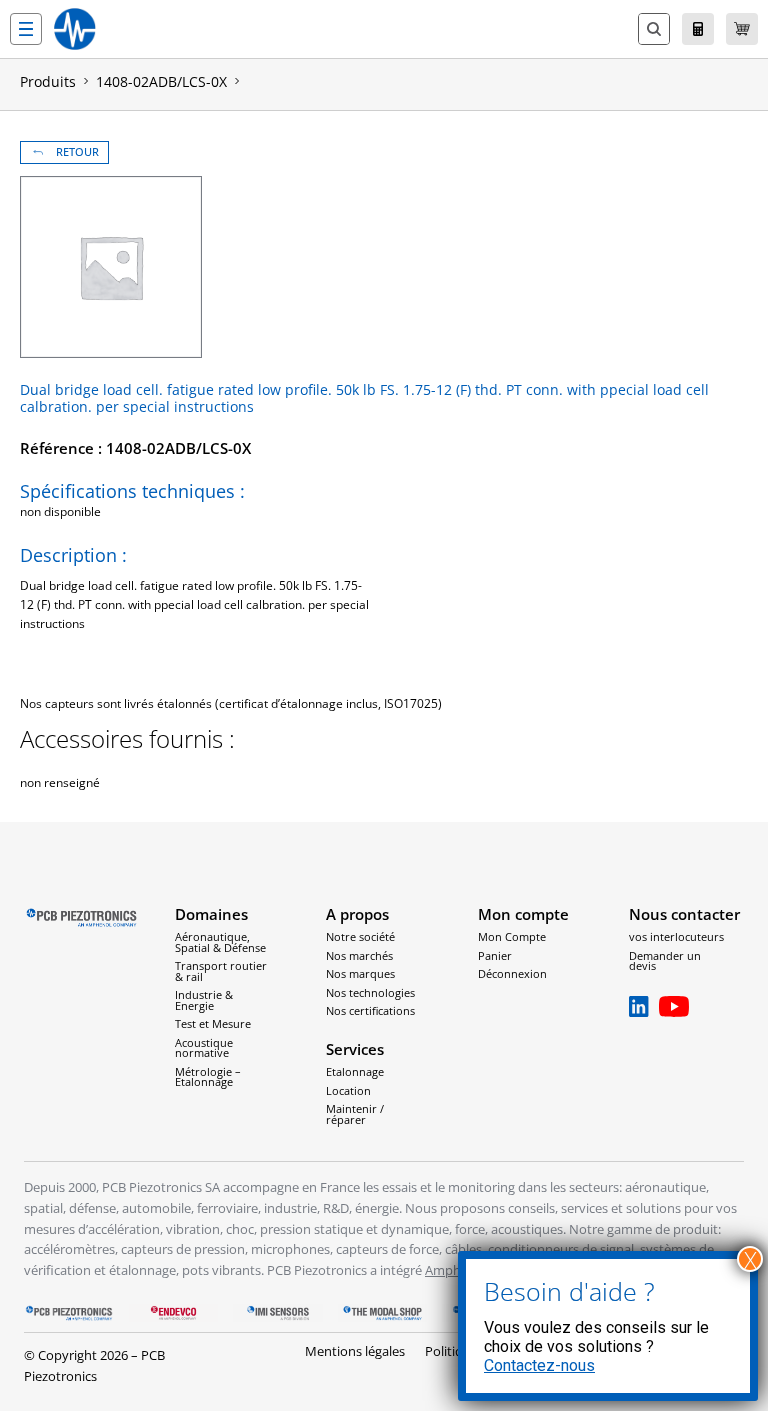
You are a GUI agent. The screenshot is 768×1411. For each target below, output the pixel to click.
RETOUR (77, 152)
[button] (26, 29)
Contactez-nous (539, 1365)
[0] (742, 29)
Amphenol (456, 1270)
